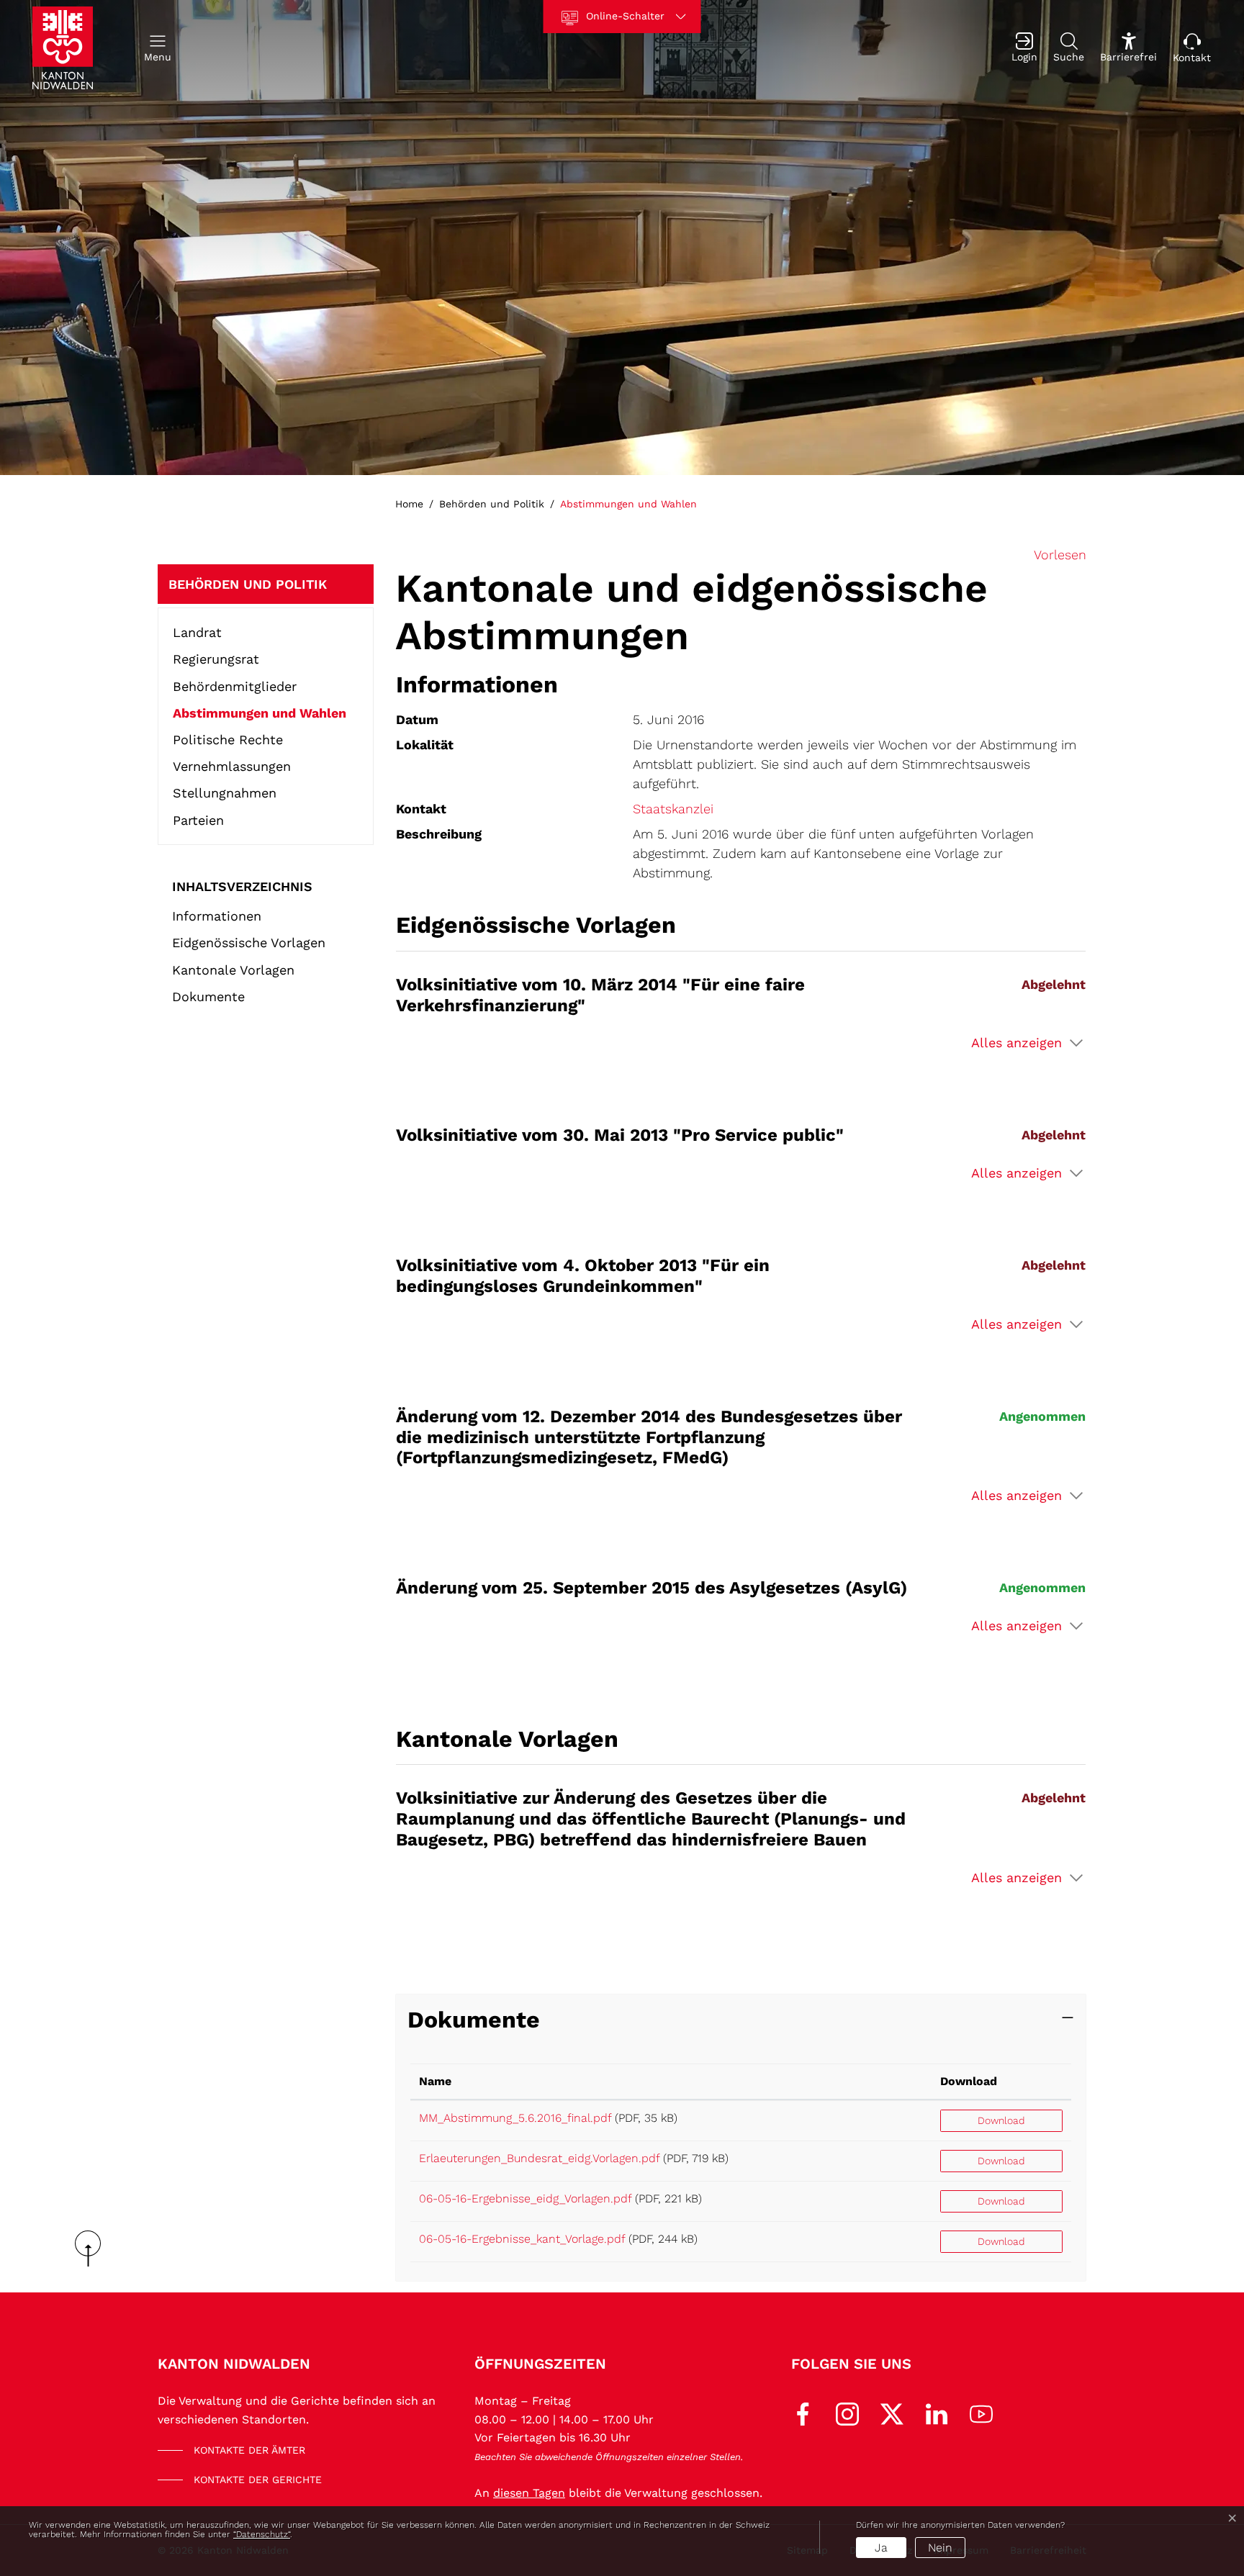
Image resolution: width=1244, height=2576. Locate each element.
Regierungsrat (216, 659)
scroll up (93, 2249)
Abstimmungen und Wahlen (260, 716)
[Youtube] (981, 2413)
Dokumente (208, 996)
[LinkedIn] (937, 2413)
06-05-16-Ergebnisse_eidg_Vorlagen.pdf (525, 2198)
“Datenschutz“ (262, 2534)
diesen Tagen (529, 2493)
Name (435, 2081)
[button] (158, 48)
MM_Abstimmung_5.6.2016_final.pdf (515, 2118)
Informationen (217, 916)
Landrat (197, 632)
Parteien (198, 820)
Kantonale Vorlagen (233, 969)
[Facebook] (803, 2413)
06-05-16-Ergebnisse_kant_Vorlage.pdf (522, 2239)
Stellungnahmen (225, 793)
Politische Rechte (228, 740)
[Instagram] (847, 2413)
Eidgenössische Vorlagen (249, 943)
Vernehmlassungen (232, 766)
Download (969, 2081)
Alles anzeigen (1017, 1043)
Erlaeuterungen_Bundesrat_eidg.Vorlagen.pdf (539, 2158)
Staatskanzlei (673, 809)
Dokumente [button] (474, 2020)
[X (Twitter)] (892, 2413)
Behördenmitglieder (235, 686)
